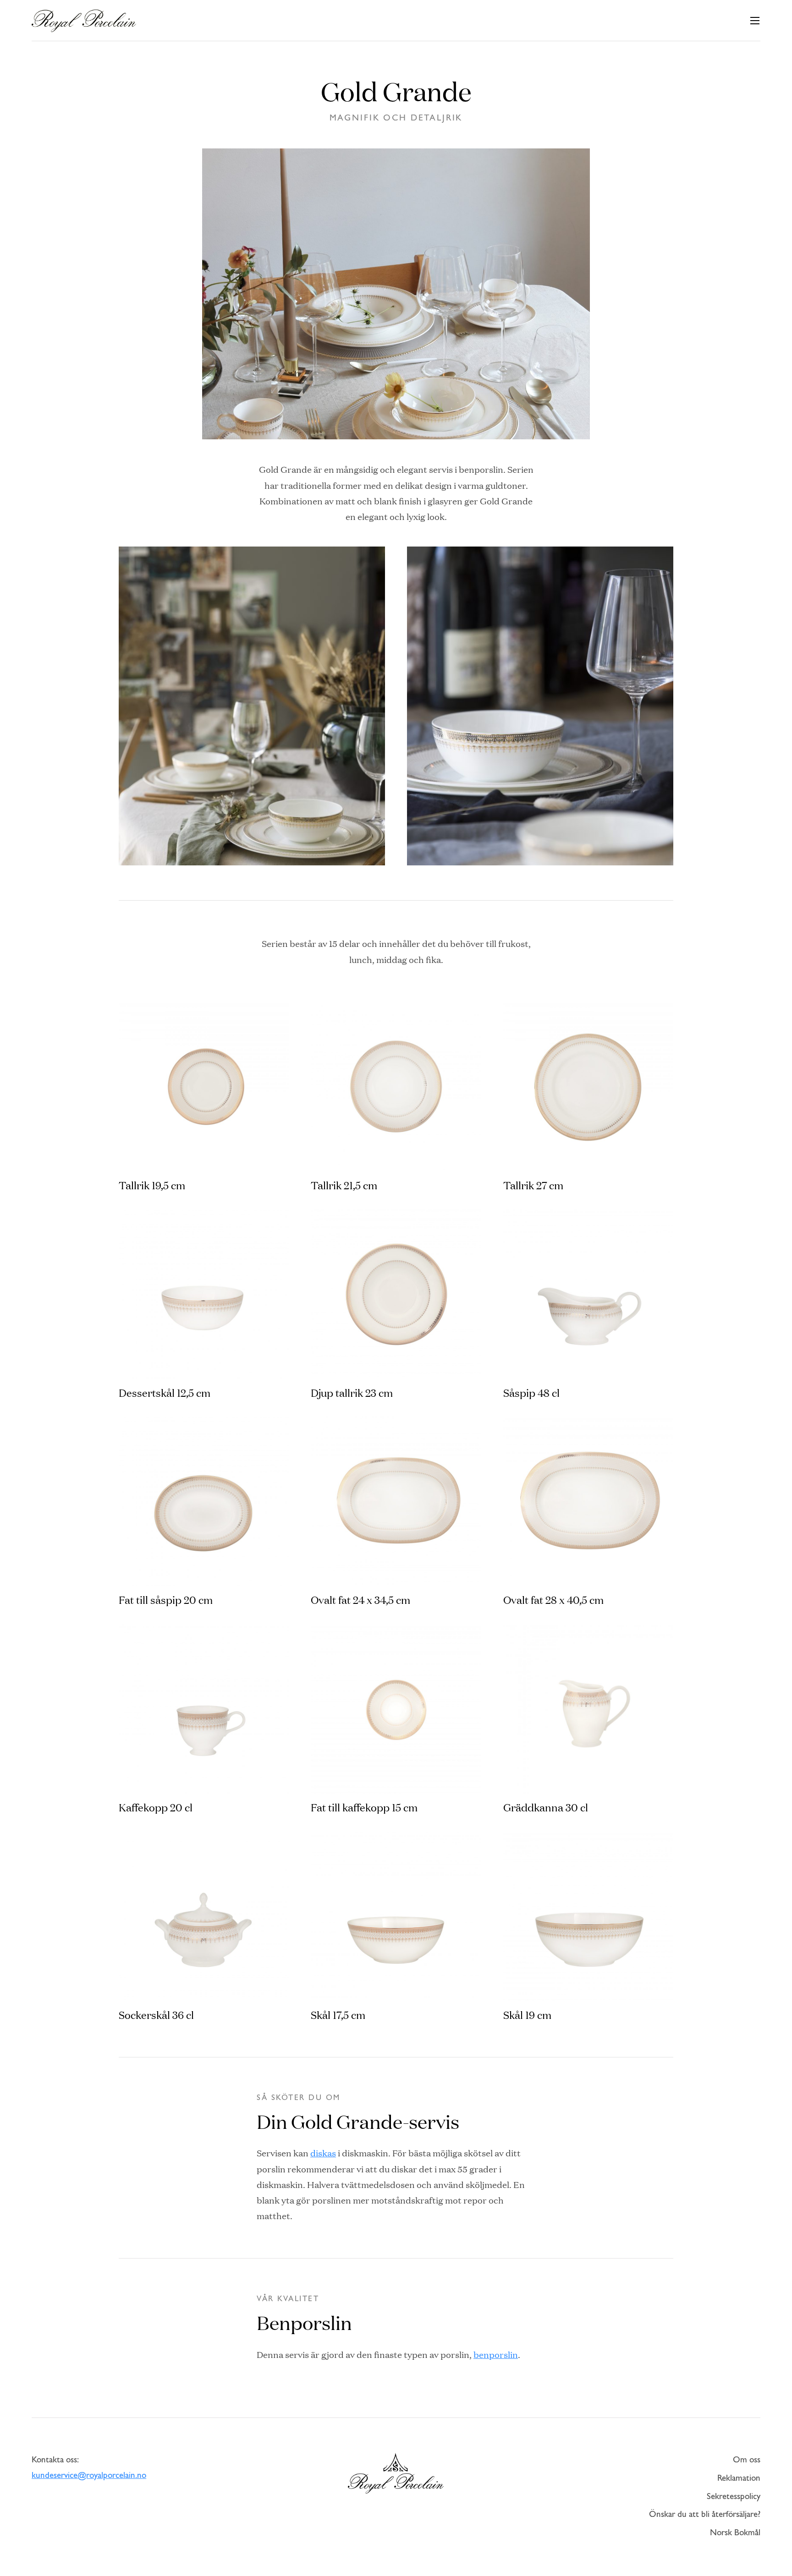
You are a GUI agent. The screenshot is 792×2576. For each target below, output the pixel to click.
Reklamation (739, 2479)
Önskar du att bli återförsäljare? (705, 2515)
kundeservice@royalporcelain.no (89, 2476)
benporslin (496, 2354)
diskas (323, 2153)
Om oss (747, 2460)
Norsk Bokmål (735, 2533)
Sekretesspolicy (734, 2497)
